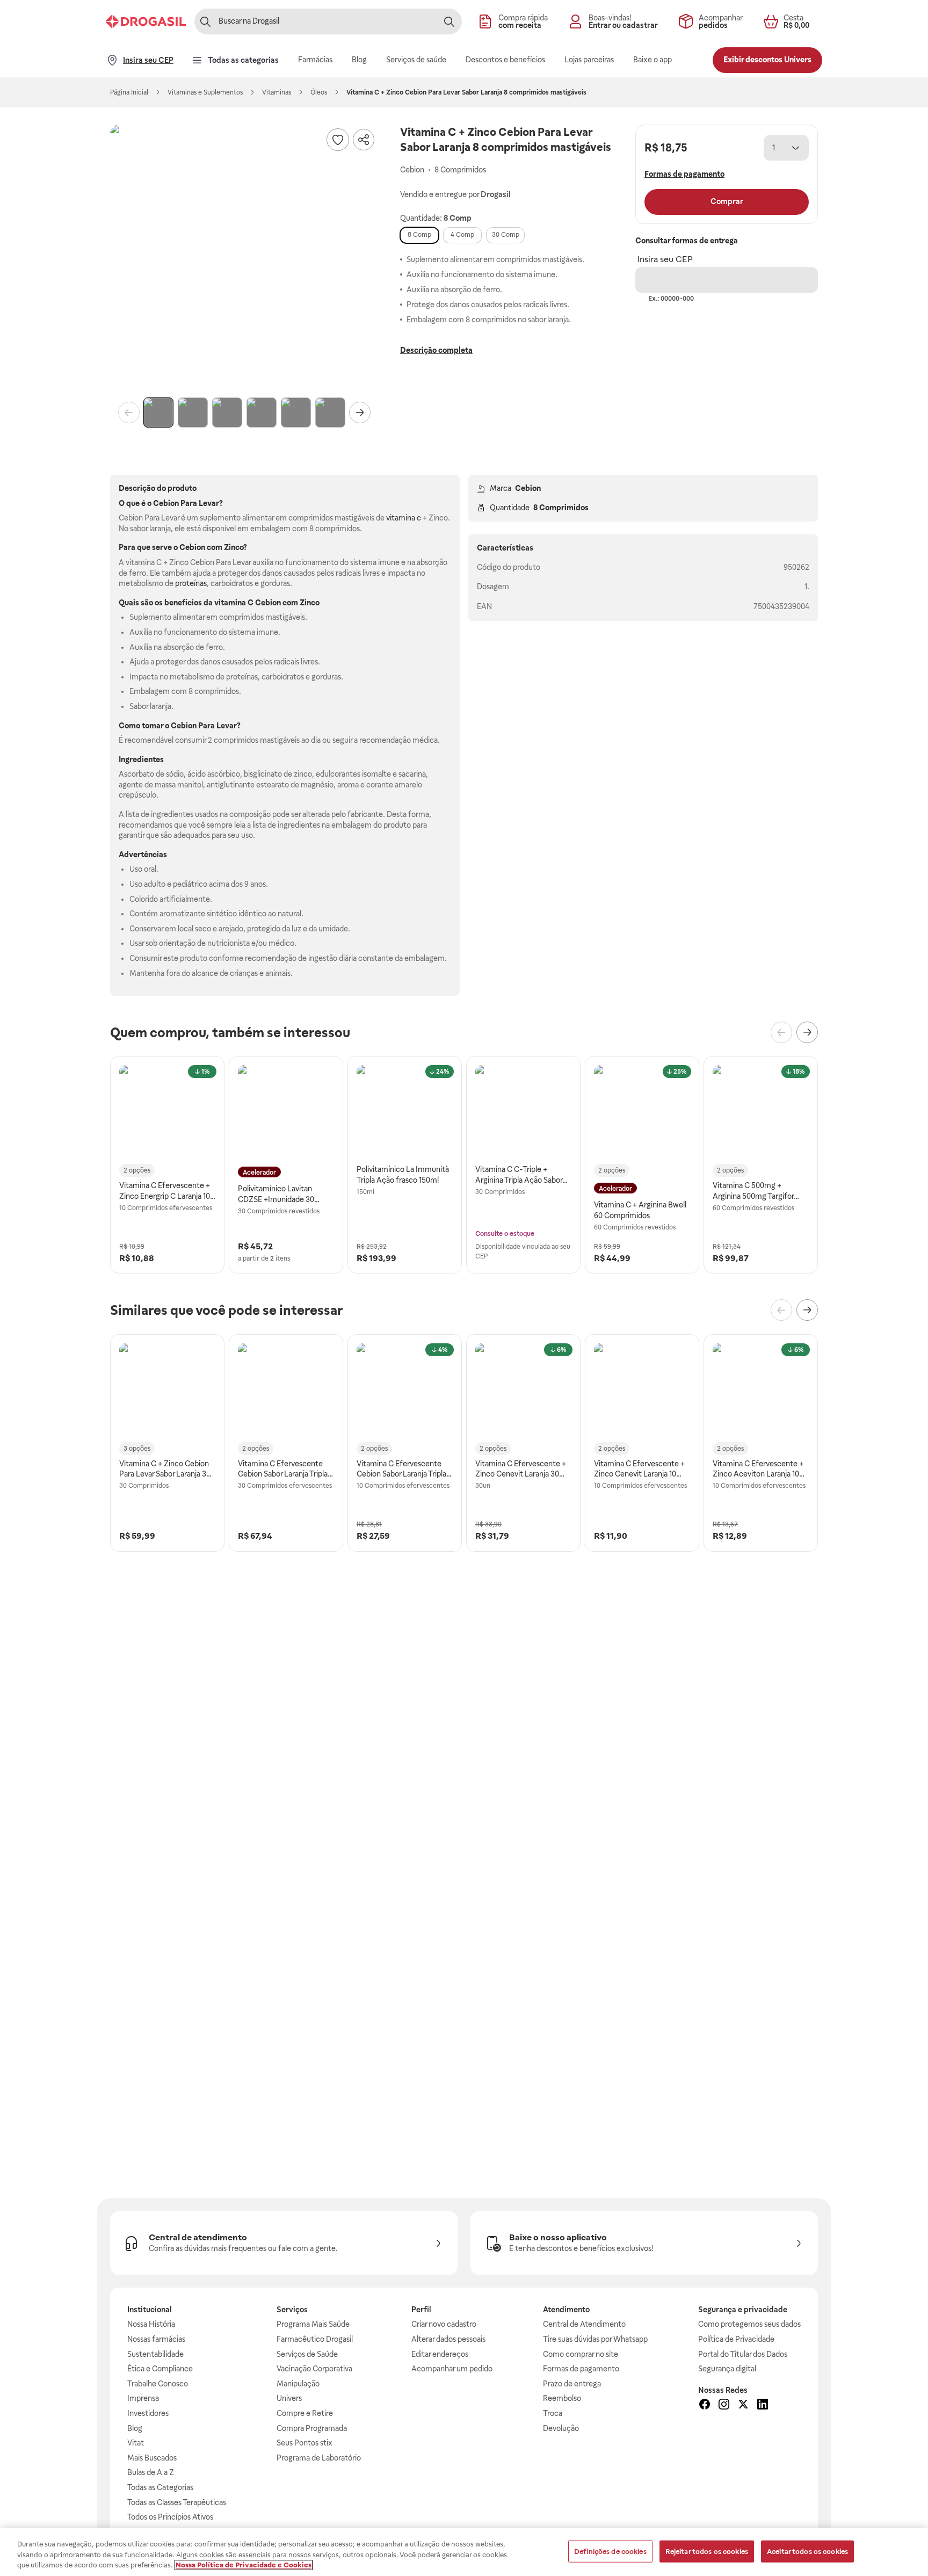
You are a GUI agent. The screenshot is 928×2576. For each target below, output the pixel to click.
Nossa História (151, 2324)
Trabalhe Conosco (158, 2384)
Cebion (528, 488)
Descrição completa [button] (436, 350)
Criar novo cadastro (444, 2324)
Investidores (148, 2413)
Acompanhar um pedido (452, 2369)
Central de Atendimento (584, 2324)
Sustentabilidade (155, 2354)
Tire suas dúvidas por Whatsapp (595, 2339)
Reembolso (562, 2398)
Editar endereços (440, 2354)
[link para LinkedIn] (763, 2406)
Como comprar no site (581, 2354)
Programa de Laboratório (319, 2458)
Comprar (727, 201)
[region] (464, 2552)
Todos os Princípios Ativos (170, 2517)
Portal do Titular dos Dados (743, 2354)
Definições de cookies (610, 2551)
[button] (244, 259)
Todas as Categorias (160, 2487)
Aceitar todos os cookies (807, 2551)
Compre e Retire (305, 2413)
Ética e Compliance (160, 2369)
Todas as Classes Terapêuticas (177, 2502)
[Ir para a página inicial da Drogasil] (146, 21)
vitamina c (404, 518)
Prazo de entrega (572, 2384)
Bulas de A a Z (151, 2472)
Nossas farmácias (156, 2339)
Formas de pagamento (581, 2369)
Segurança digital (727, 2369)
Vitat (136, 2443)
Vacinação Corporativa (314, 2369)
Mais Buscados (152, 2458)
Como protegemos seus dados (749, 2324)
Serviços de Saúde (307, 2354)
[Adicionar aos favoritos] (338, 140)
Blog (135, 2428)
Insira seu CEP (665, 259)
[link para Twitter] (743, 2406)
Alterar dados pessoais (448, 2339)
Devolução (561, 2428)
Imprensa (143, 2398)
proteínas (191, 583)
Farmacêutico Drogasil (315, 2339)
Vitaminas (277, 92)
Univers (289, 2398)
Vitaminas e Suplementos (205, 92)
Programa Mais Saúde (313, 2324)
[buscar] (449, 21)
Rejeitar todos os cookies (707, 2551)
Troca (553, 2413)
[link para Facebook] (705, 2406)
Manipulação (298, 2384)
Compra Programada (312, 2428)
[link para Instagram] (724, 2406)
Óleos (319, 92)
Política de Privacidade (736, 2339)
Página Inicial (129, 92)
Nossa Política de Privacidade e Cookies (244, 2565)
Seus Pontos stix (305, 2443)
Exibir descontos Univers (767, 60)
